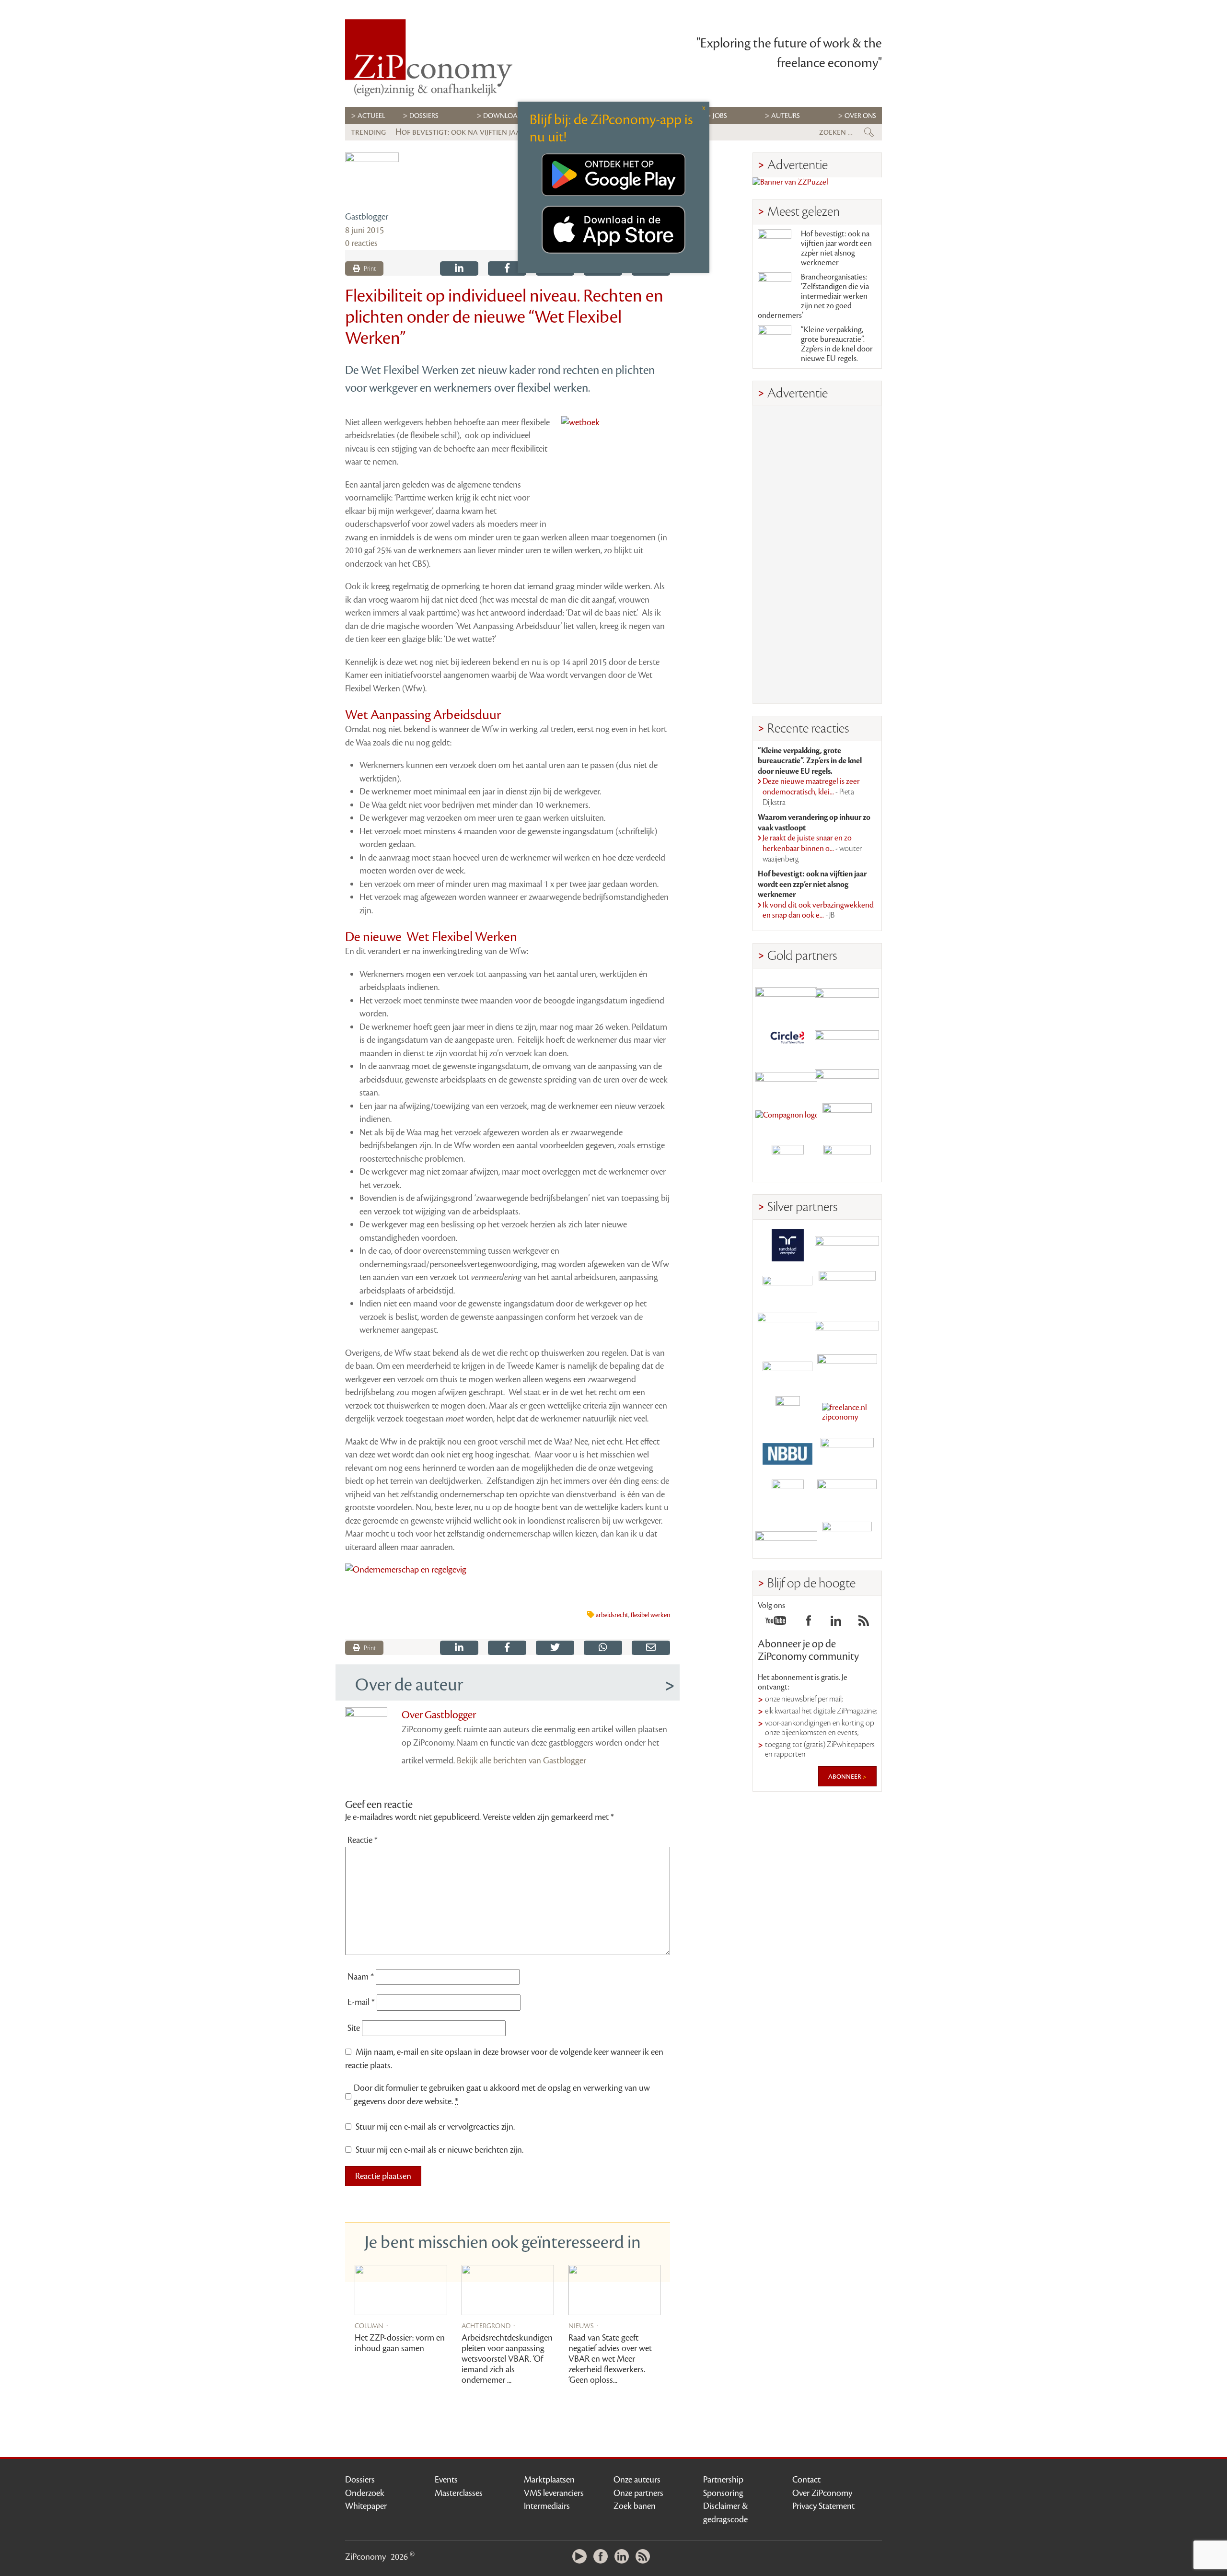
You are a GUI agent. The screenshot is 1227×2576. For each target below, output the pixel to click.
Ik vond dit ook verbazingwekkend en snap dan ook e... (818, 910)
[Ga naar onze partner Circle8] (787, 1036)
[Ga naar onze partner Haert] (787, 1370)
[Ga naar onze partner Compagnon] (787, 1119)
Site (354, 2028)
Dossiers (424, 116)
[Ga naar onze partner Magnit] (787, 1078)
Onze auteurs (637, 2480)
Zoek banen (635, 2506)
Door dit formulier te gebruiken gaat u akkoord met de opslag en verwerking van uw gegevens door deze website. (502, 2095)
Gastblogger (367, 217)
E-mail (361, 2002)
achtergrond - (488, 2325)
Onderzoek (365, 2493)
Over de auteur (409, 1685)
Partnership (723, 2480)
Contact (806, 2480)
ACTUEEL (371, 116)
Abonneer (845, 1776)
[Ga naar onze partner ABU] (847, 1454)
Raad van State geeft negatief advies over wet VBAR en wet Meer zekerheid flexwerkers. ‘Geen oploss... (610, 2359)
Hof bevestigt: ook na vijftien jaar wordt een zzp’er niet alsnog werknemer (836, 248)
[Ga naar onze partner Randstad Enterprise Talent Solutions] (787, 1245)
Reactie (363, 1840)
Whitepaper (366, 2506)
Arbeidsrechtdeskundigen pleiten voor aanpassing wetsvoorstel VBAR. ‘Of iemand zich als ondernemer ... (507, 2359)
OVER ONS (860, 116)
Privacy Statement (823, 2506)
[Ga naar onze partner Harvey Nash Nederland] (787, 1161)
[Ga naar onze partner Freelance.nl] (847, 1412)
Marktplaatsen (549, 2480)
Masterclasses (459, 2493)
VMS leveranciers (554, 2493)
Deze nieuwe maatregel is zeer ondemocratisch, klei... (811, 792)
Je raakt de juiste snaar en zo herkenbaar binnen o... (812, 848)
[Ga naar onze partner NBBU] (787, 1454)
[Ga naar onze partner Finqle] (787, 994)
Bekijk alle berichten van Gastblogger (521, 1760)
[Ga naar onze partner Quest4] (787, 1287)
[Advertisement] (817, 555)
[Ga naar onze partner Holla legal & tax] (847, 1370)
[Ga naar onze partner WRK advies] (847, 1537)
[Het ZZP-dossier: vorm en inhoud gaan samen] (401, 2290)
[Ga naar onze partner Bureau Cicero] (787, 1496)
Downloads (504, 116)
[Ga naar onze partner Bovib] (847, 1078)
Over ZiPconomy (822, 2493)
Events (446, 2480)
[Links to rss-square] (864, 1623)
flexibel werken (650, 1615)
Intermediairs (547, 2506)
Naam (361, 1977)
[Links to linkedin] (836, 1623)
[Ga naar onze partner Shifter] (787, 1329)
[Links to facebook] (809, 1623)
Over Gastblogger (439, 1715)
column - (371, 2325)
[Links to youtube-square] (776, 1623)
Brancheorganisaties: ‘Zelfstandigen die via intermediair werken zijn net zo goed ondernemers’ (813, 296)
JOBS (720, 116)
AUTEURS (786, 116)
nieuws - (584, 2325)
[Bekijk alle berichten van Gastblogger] (372, 179)
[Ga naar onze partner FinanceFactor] (847, 994)
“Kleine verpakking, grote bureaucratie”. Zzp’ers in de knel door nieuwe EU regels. (837, 344)
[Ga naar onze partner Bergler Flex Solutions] (787, 1537)
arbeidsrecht (612, 1615)
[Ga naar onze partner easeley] (847, 1245)
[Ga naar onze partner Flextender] (847, 1036)
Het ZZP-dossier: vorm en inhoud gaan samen (400, 2343)
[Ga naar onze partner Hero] (847, 1161)
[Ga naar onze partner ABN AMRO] (847, 1329)
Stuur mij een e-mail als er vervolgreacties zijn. (435, 2127)
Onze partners (638, 2493)
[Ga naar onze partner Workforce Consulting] (847, 1287)
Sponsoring (723, 2493)
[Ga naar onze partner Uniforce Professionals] (847, 1496)
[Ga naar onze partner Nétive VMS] (787, 1412)
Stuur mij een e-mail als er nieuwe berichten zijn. (440, 2150)
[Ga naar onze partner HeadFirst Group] (847, 1119)
